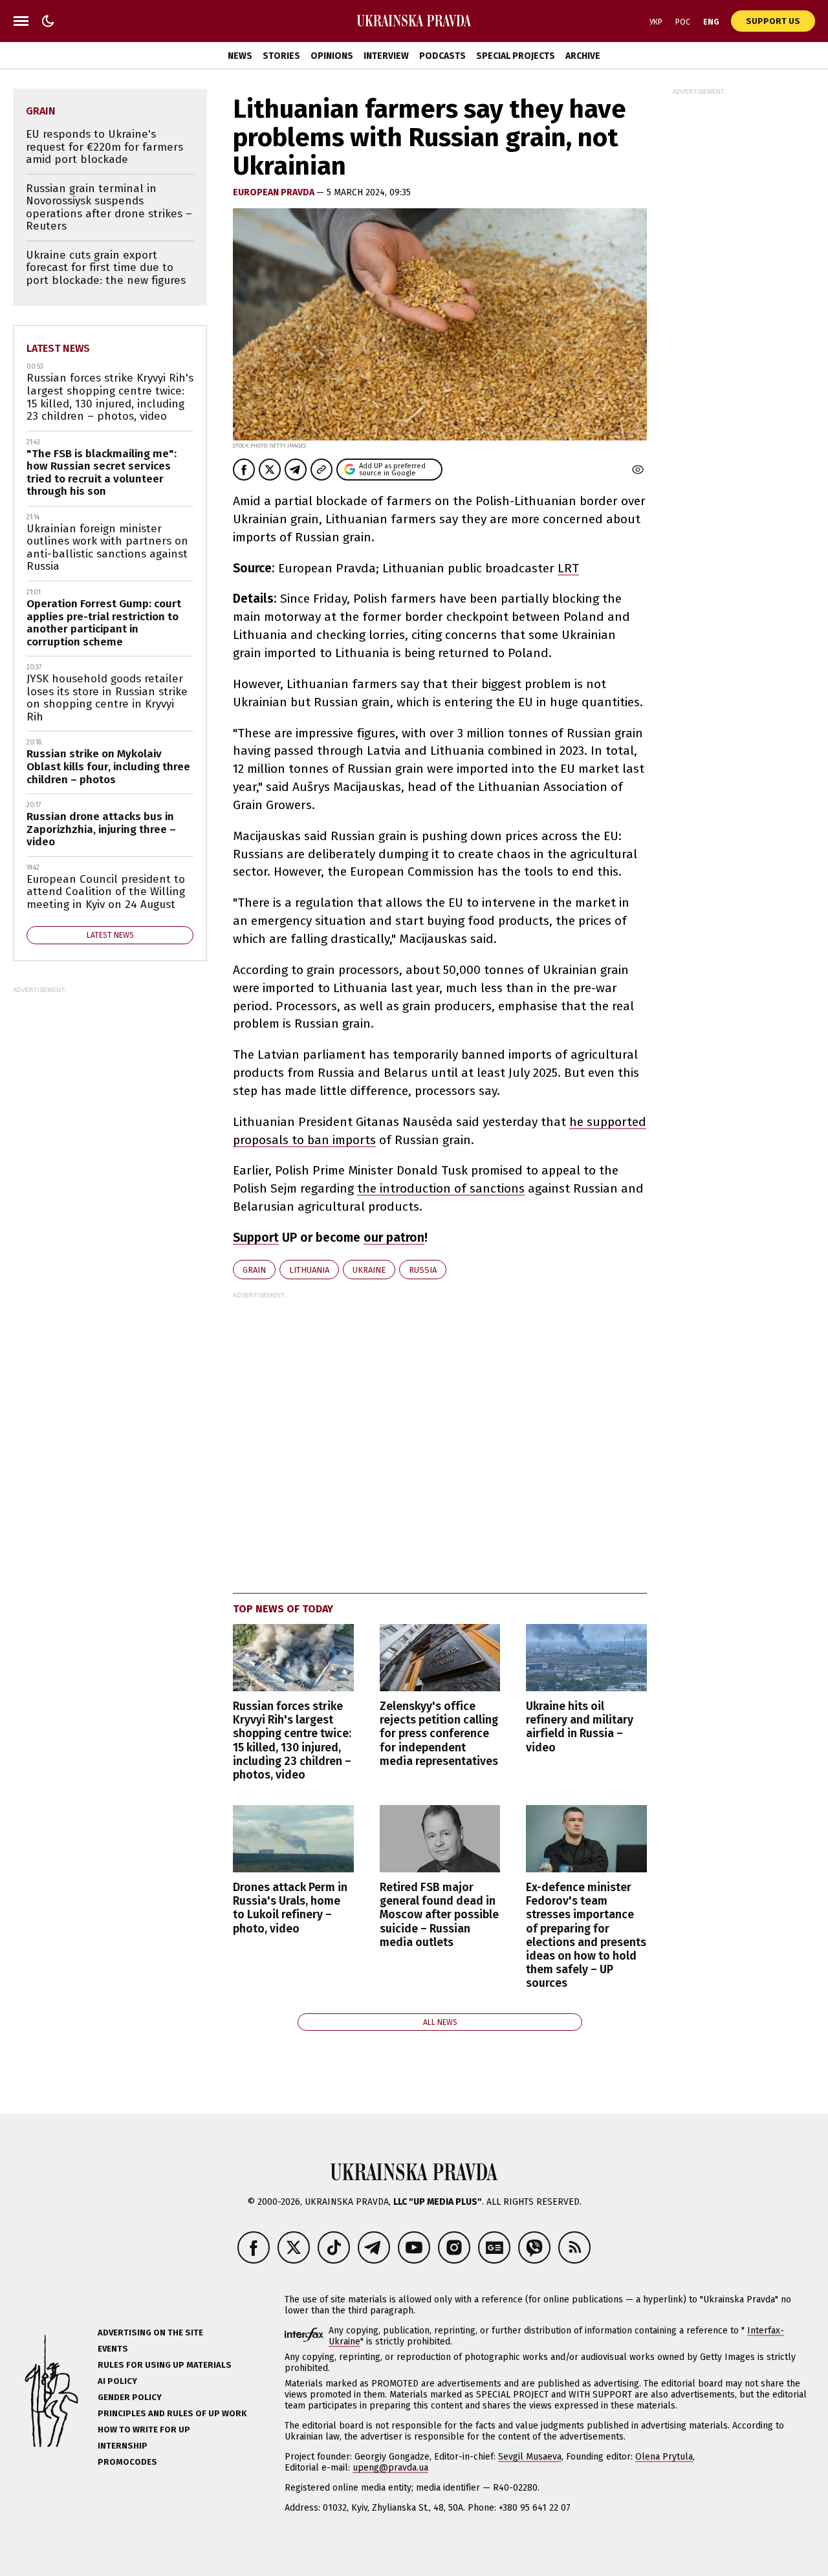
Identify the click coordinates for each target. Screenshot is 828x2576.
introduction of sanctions (452, 1188)
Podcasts (442, 56)
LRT (568, 568)
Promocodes (127, 2462)
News (240, 56)
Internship (123, 2446)
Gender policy (130, 2397)
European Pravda (275, 192)
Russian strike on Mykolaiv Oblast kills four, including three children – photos (108, 766)
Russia (423, 1270)
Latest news (58, 348)
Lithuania (309, 1270)
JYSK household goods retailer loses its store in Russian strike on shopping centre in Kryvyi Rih (107, 698)
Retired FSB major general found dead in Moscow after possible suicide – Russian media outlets (439, 1915)
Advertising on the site (150, 2332)
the (368, 1188)
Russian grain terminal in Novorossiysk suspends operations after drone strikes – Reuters (109, 208)
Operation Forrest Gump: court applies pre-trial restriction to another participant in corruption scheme (104, 623)
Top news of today (283, 1609)
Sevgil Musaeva (530, 2457)
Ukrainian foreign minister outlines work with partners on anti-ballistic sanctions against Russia (107, 548)
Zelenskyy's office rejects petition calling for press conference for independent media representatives (439, 1734)
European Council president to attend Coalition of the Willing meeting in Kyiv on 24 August (106, 892)
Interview (386, 56)
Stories (281, 56)
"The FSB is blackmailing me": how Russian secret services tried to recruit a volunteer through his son (102, 473)
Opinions (332, 56)
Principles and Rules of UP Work (172, 2413)
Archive (583, 56)
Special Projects (516, 56)
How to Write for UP (144, 2430)
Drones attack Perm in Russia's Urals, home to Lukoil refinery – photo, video (290, 1908)
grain (254, 1270)
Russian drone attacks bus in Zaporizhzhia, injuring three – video (101, 829)
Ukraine (369, 1270)
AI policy (117, 2381)
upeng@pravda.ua (390, 2468)
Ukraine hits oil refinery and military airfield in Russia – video (580, 1727)
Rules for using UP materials (165, 2365)
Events (113, 2349)
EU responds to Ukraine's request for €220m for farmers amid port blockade (104, 147)
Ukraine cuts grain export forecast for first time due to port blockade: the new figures (106, 268)
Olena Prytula (664, 2457)
